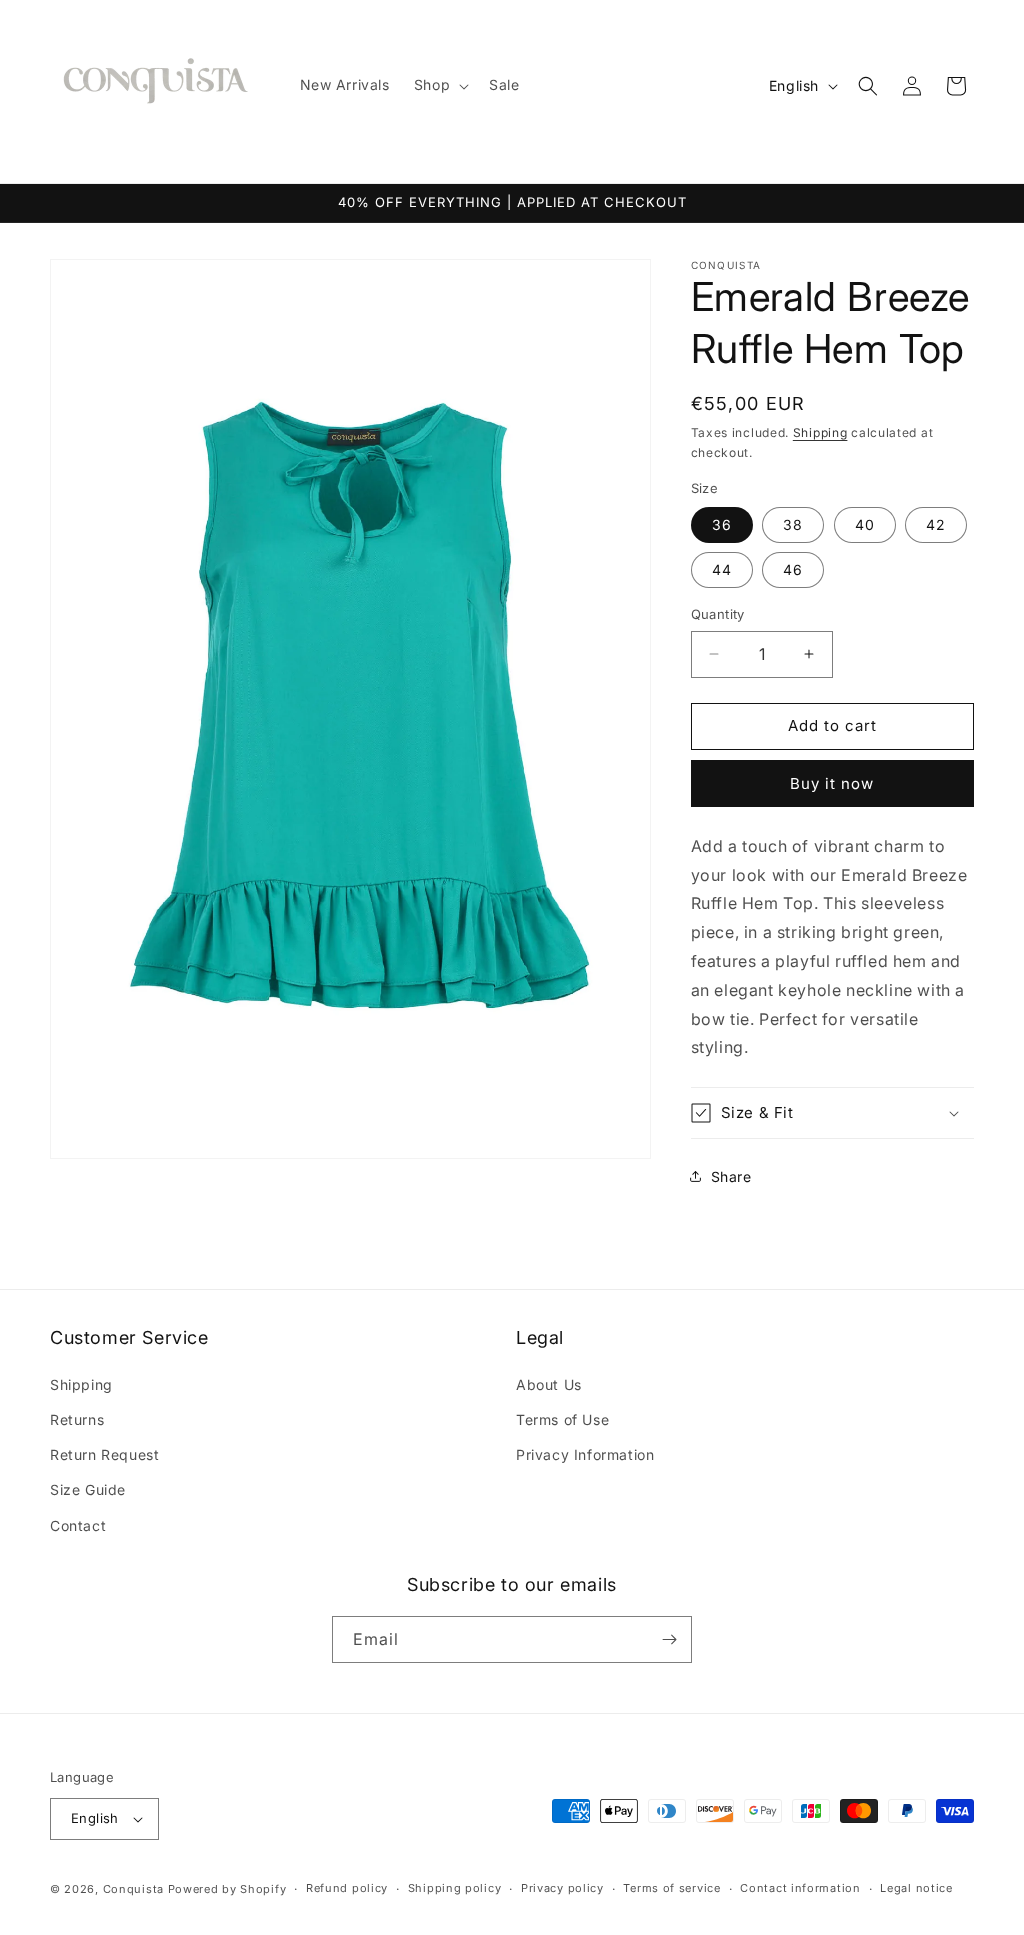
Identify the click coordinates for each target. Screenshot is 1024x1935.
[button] (439, 85)
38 (793, 524)
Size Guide (88, 1489)
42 (936, 524)
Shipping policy (455, 1888)
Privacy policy (562, 1888)
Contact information (800, 1888)
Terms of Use (562, 1419)
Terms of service (671, 1888)
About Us (549, 1384)
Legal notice (916, 1888)
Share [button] (731, 1176)
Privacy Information (585, 1454)
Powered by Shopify (227, 1889)
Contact (78, 1525)
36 (722, 524)
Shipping (820, 432)
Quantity (718, 614)
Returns (77, 1419)
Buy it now (832, 783)
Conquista (133, 1889)
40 (865, 524)
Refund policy (347, 1888)
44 (722, 569)
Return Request (104, 1454)
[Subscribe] (669, 1639)
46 (793, 569)
